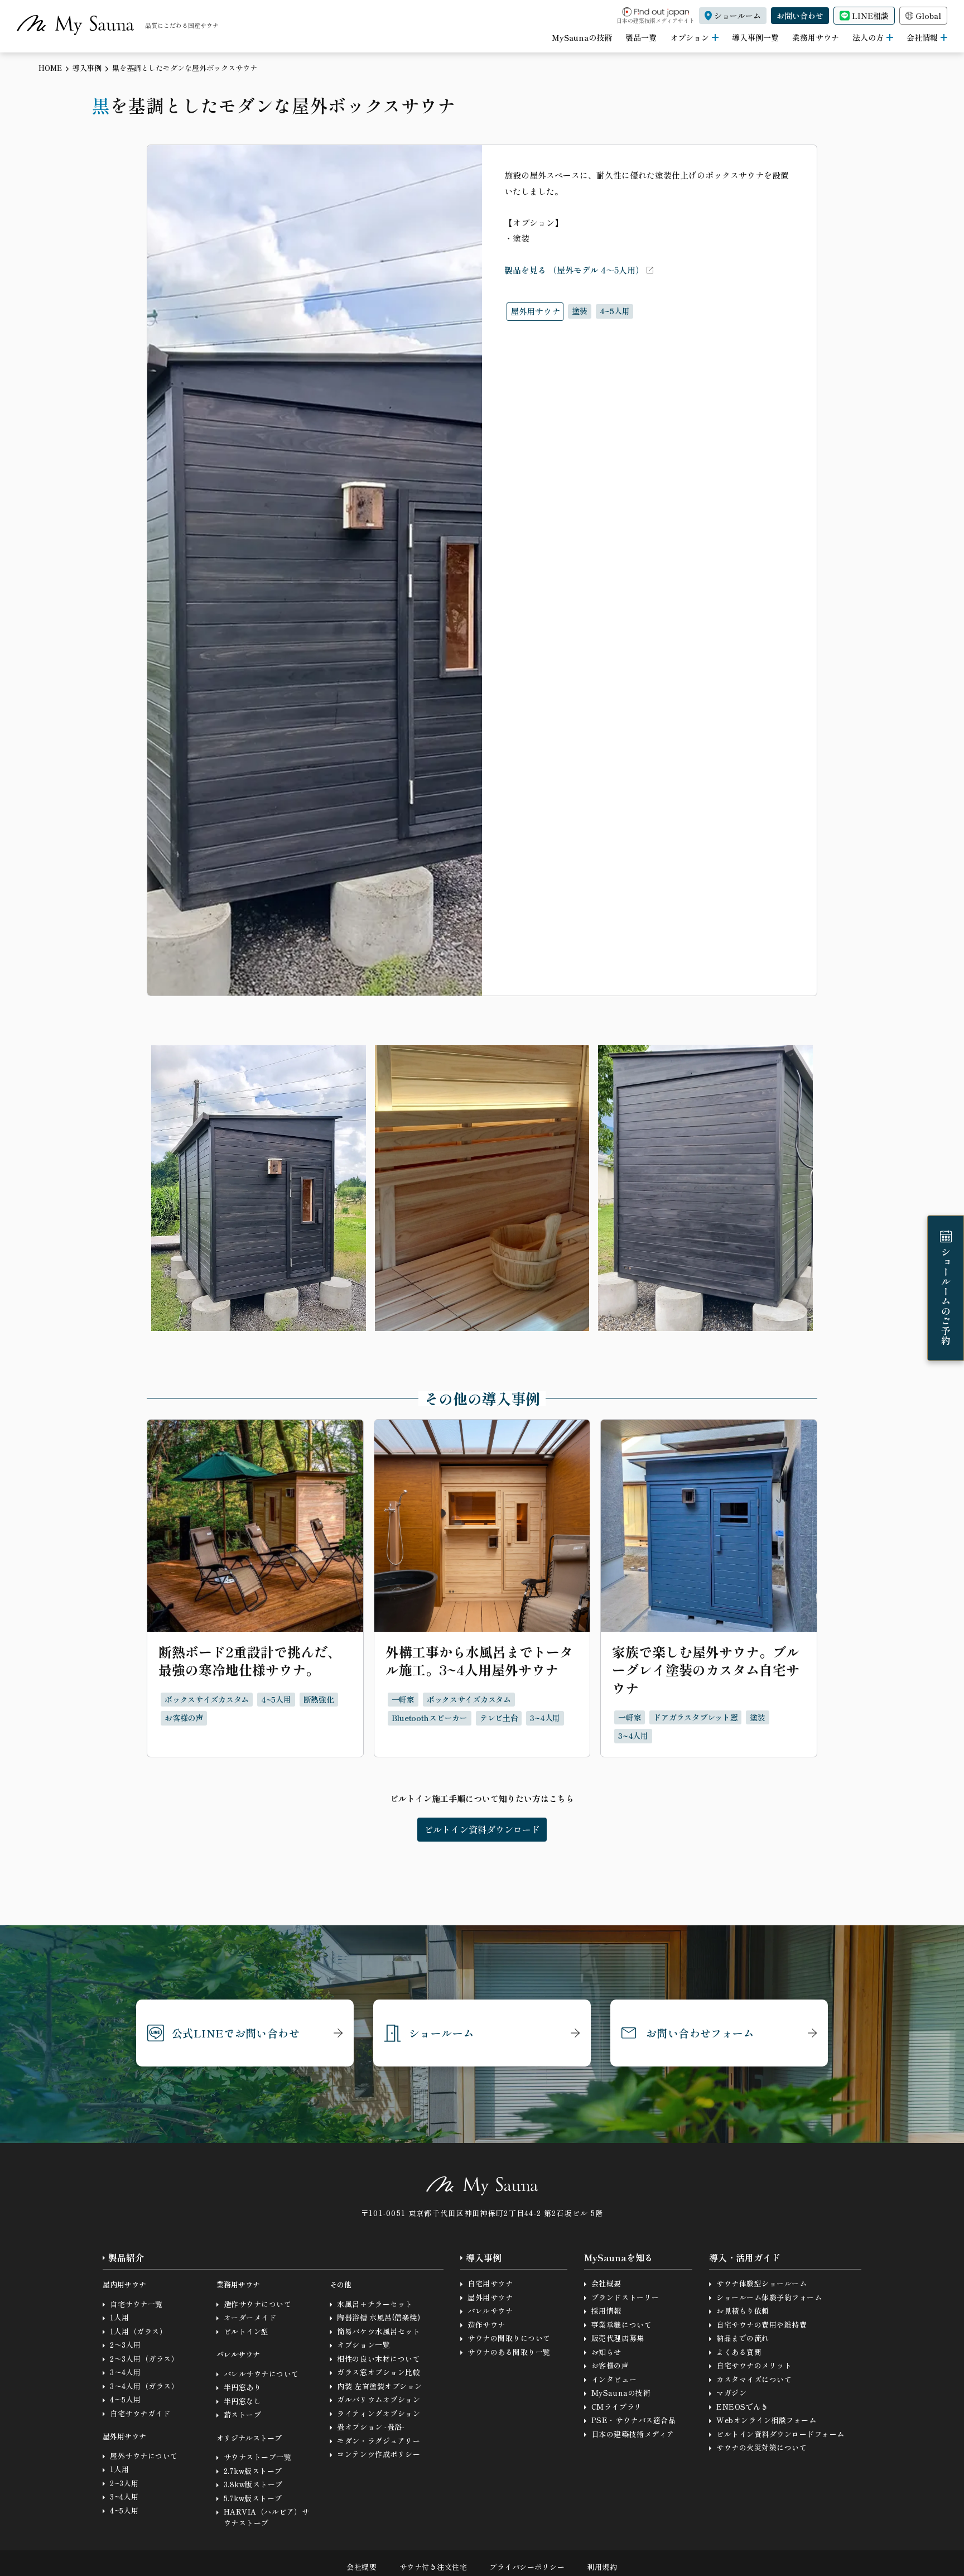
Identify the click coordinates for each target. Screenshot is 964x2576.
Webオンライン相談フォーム (766, 2420)
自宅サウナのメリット (754, 2365)
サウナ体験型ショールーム (761, 2283)
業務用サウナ (816, 37)
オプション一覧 (363, 2345)
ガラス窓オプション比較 (379, 2372)
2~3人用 (124, 2483)
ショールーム (441, 2033)
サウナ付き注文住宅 (433, 2567)
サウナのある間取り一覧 (509, 2352)
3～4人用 (126, 2372)
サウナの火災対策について (761, 2447)
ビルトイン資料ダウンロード (482, 1829)
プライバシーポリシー (527, 2567)
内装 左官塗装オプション (379, 2386)
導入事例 (87, 68)
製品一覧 (641, 37)
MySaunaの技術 (582, 37)
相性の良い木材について (379, 2359)
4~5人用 (124, 2510)
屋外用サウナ (490, 2297)
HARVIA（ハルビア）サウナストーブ (267, 2517)
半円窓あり (243, 2387)
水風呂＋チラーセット (375, 2304)
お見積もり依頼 (743, 2311)
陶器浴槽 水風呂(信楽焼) (379, 2317)
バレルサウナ (490, 2311)
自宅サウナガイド (140, 2413)
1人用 (120, 2317)
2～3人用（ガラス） (144, 2359)
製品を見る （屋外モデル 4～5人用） (574, 270)
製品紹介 (126, 2258)
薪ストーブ (243, 2414)
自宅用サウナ (490, 2283)
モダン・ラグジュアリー (379, 2441)
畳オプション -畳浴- (371, 2427)
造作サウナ (486, 2325)
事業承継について (621, 2325)
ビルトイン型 (246, 2331)
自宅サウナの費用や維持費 (761, 2325)
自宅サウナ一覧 (136, 2304)
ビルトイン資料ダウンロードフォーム (780, 2434)
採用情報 (606, 2311)
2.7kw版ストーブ (253, 2471)
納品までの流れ (743, 2338)
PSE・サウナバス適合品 (633, 2420)
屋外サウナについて (144, 2456)
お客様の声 (610, 2365)
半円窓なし (243, 2401)
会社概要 (606, 2283)
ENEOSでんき (742, 2407)
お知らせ (606, 2352)
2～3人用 (126, 2345)
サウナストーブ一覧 (258, 2457)
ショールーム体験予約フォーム (769, 2297)
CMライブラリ (617, 2407)
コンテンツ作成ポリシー (379, 2454)
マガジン (731, 2393)
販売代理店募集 (618, 2338)
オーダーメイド (250, 2317)
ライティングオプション (379, 2413)
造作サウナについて (258, 2304)
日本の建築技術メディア (633, 2434)
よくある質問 (739, 2352)
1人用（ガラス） (138, 2331)
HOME (50, 68)
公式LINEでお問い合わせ (236, 2033)
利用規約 (602, 2567)
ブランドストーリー (625, 2297)
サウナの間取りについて (509, 2338)
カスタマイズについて (754, 2379)
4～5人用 (126, 2399)
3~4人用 (124, 2496)
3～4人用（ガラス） (144, 2386)
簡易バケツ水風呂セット (379, 2331)
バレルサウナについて (261, 2374)
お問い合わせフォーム (700, 2033)
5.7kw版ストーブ (253, 2498)
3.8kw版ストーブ (253, 2484)
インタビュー (614, 2379)
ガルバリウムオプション (379, 2399)
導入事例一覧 (755, 37)
